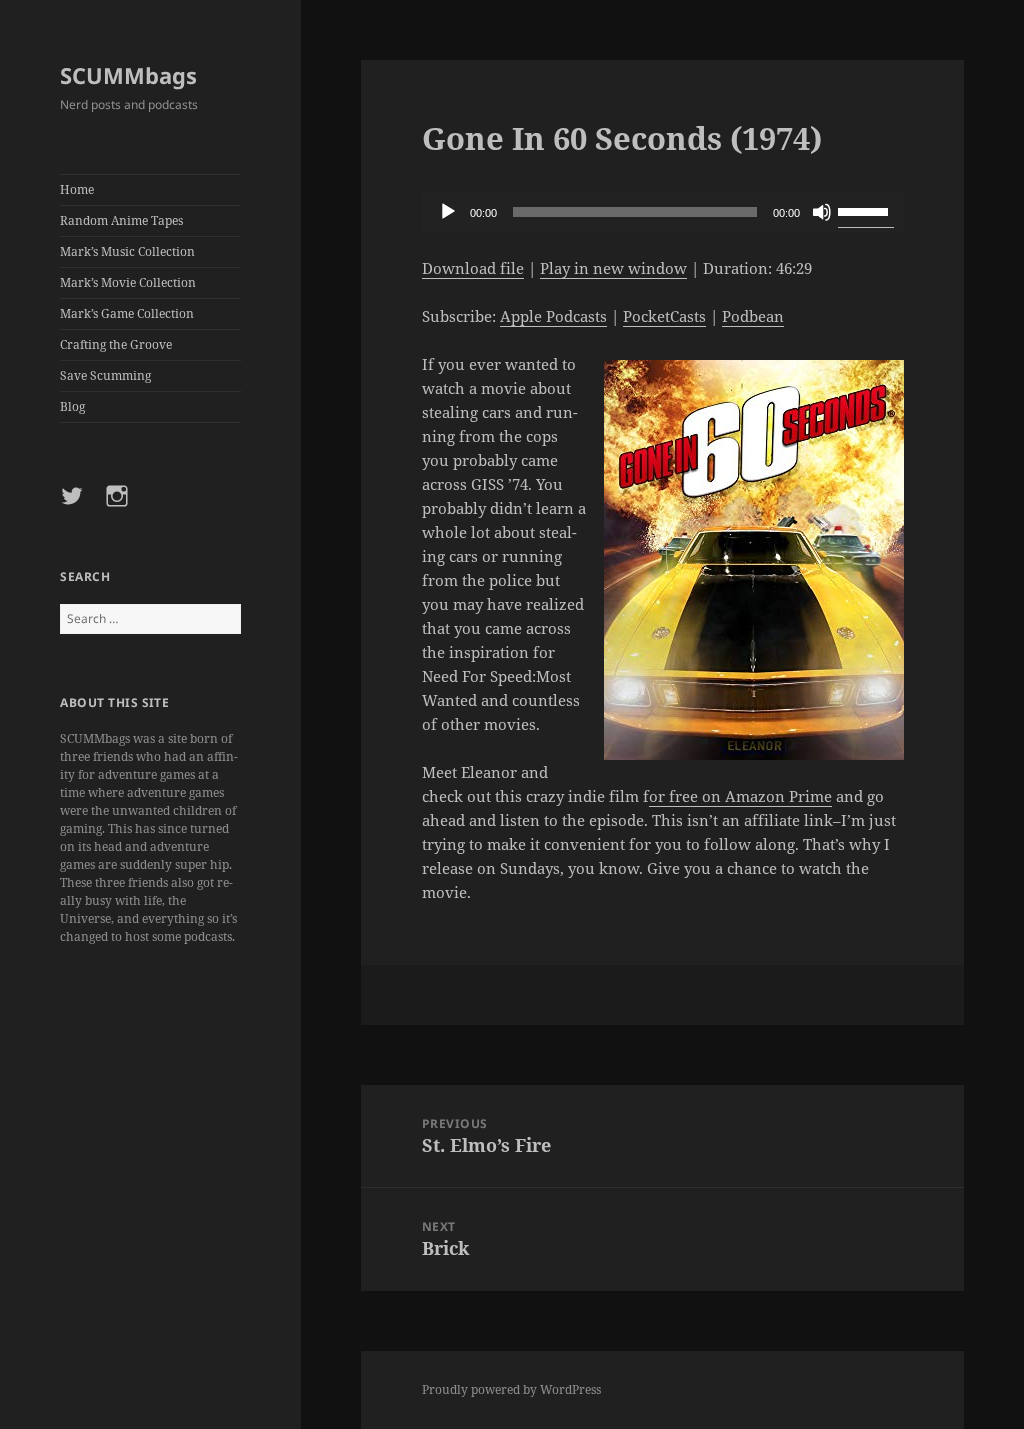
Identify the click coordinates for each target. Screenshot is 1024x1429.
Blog (72, 406)
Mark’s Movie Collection (128, 282)
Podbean (753, 316)
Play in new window (613, 268)
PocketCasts (664, 316)
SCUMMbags (128, 75)
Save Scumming (105, 375)
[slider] (866, 210)
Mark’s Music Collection (127, 251)
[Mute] (822, 212)
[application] (663, 212)
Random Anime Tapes (121, 220)
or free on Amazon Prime (740, 796)
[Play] (448, 212)
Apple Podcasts (553, 316)
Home (77, 189)
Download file (473, 268)
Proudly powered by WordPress (511, 1389)
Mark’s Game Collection (127, 313)
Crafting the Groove (116, 344)
